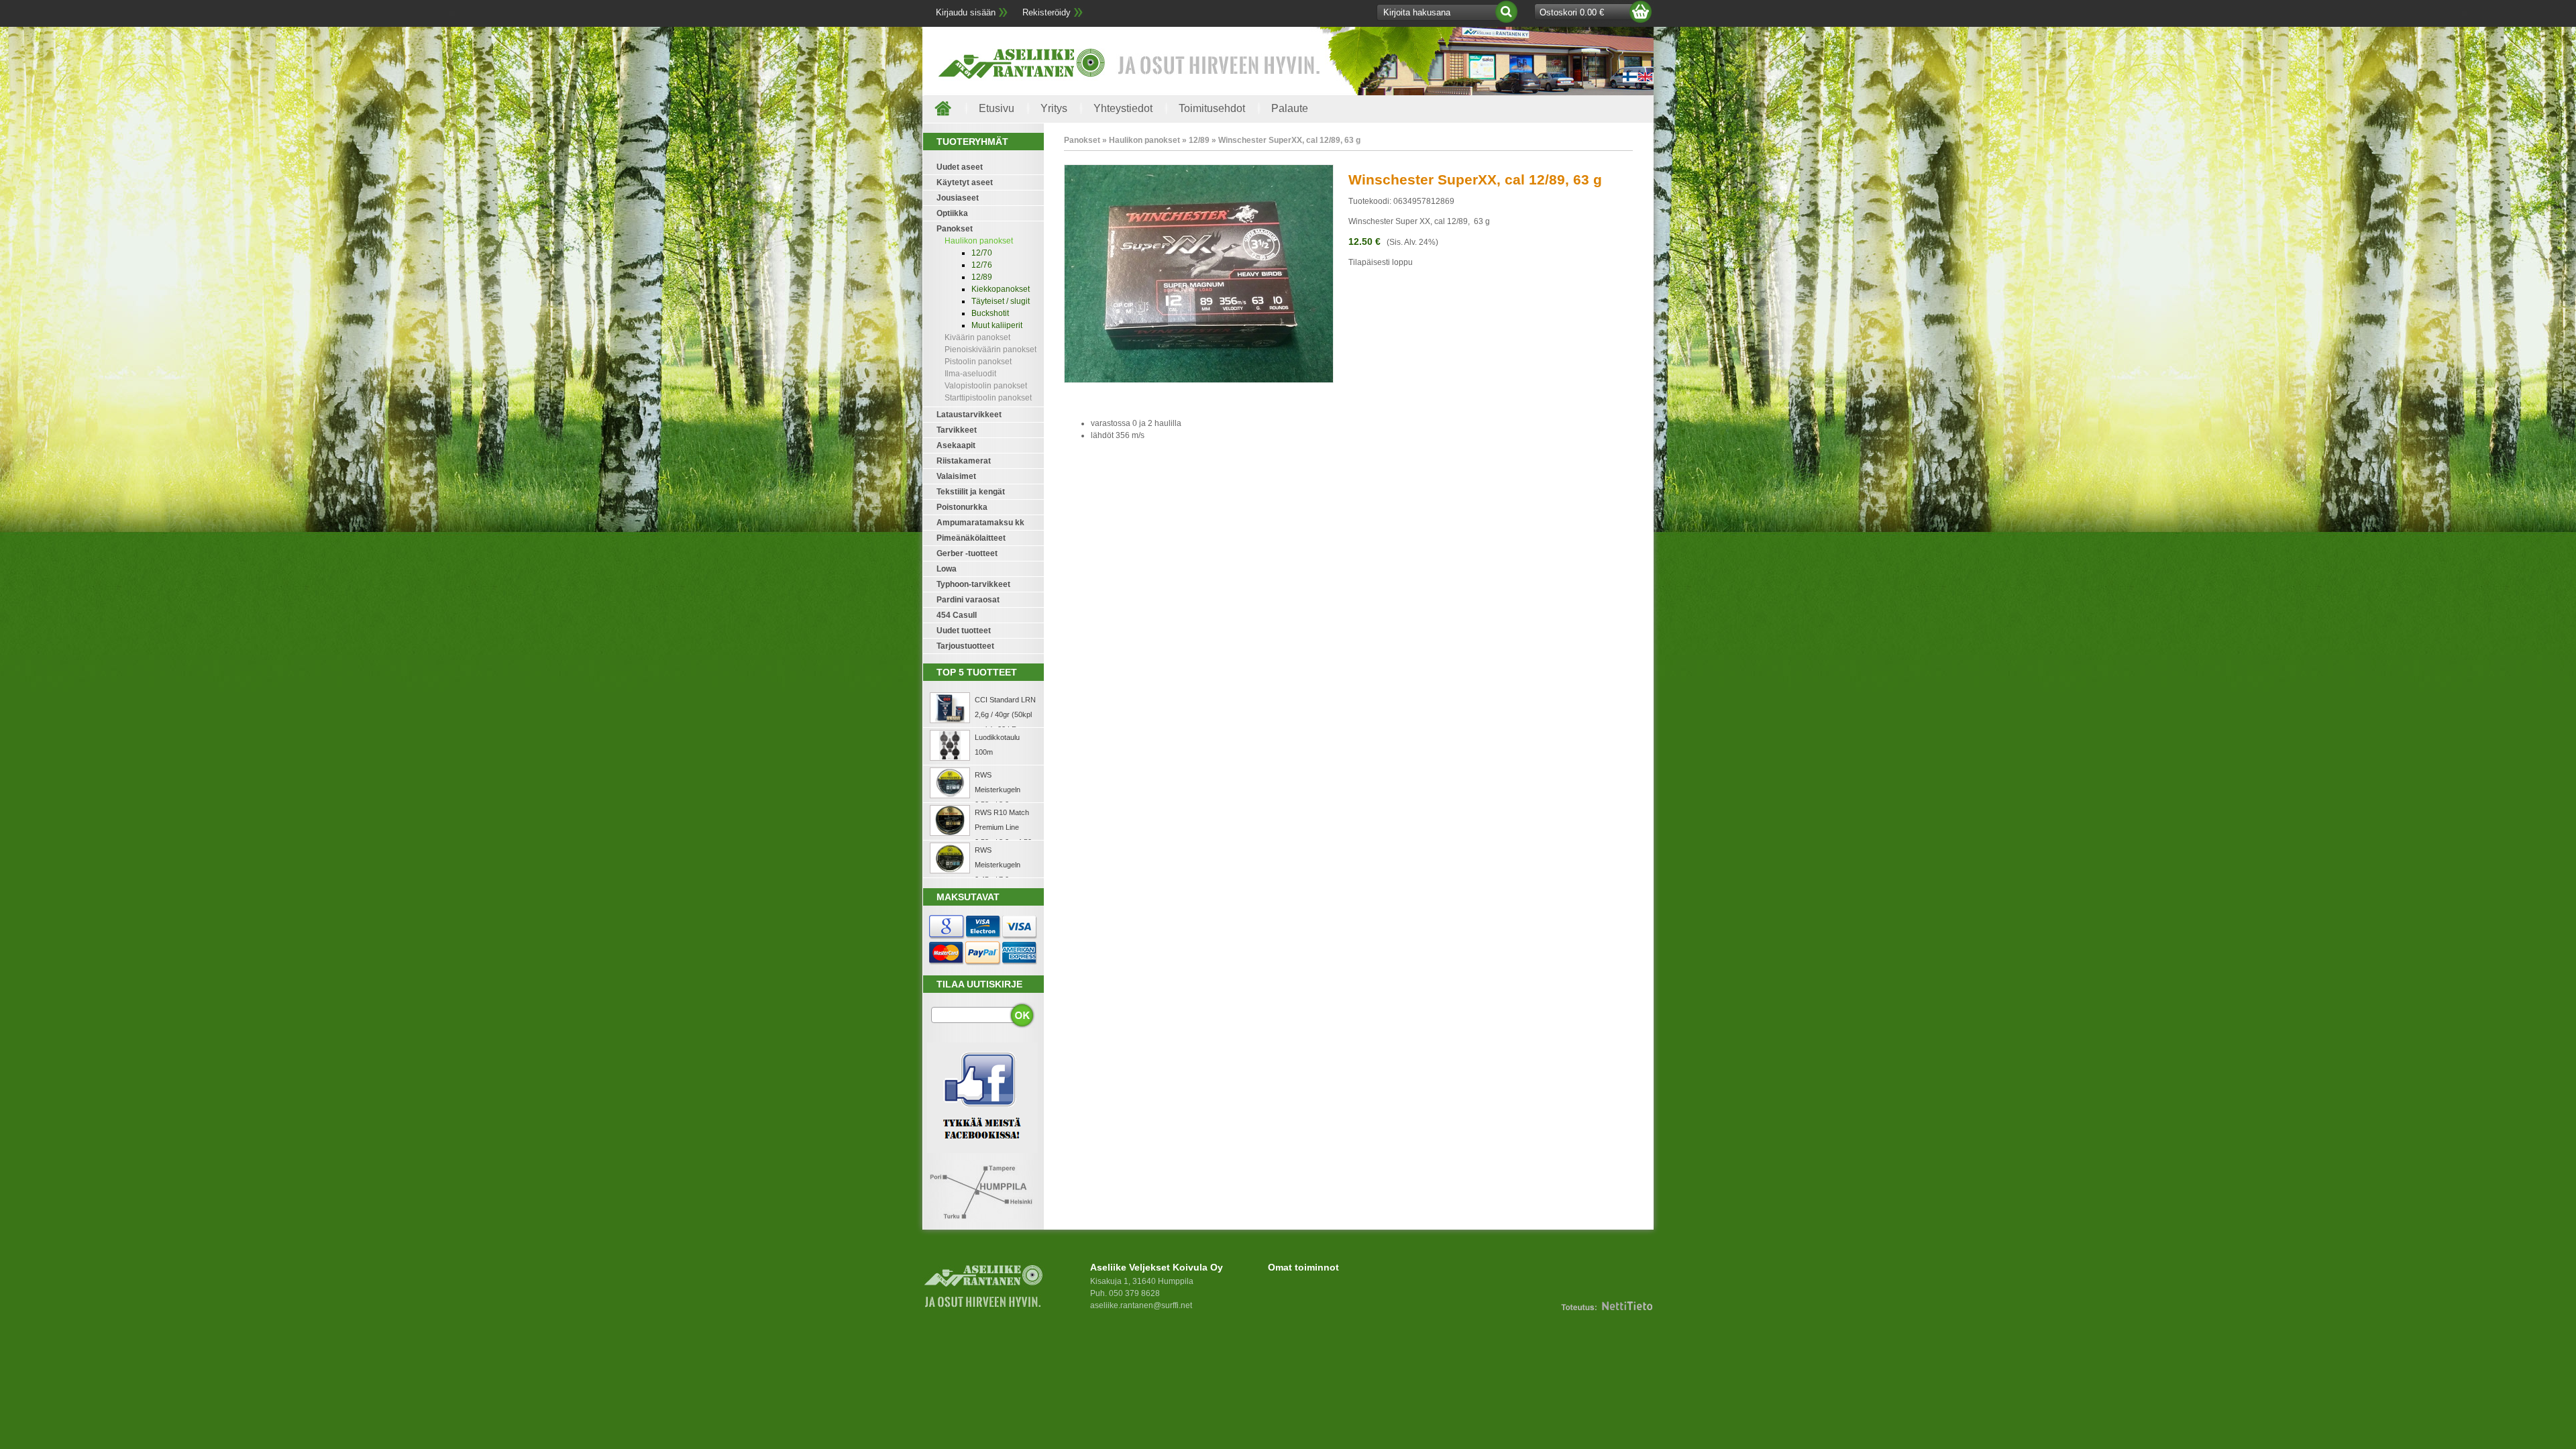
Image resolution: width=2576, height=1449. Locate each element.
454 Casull (957, 615)
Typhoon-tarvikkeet (973, 584)
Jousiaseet (958, 198)
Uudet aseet (960, 167)
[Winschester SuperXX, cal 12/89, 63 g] (1199, 380)
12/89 (982, 277)
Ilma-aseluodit (970, 374)
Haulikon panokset (979, 241)
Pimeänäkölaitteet (971, 538)
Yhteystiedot (1123, 108)
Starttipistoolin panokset (988, 398)
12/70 (982, 253)
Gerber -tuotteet (967, 553)
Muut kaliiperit (997, 325)
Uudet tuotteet (964, 631)
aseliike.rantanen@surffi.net (1141, 1305)
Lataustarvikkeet (969, 415)
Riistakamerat (964, 461)
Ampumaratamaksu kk (980, 523)
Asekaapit (956, 445)
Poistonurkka (962, 507)
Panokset (955, 229)
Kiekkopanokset (1001, 289)
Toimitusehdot (1212, 108)
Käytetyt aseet (965, 182)
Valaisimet (956, 476)
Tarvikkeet (957, 430)
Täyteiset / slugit (1001, 301)
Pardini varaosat (968, 600)
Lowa (947, 569)
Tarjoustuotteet (965, 646)
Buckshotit (990, 313)
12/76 (982, 265)
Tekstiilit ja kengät (971, 492)
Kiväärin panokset (977, 337)
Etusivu (997, 108)
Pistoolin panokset (978, 362)
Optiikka (952, 213)
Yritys (1054, 108)
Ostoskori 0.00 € (1572, 12)
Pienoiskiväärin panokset (990, 350)
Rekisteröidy (1046, 12)
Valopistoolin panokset (986, 386)
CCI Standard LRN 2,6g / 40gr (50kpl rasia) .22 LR (1005, 714)
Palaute (1290, 108)
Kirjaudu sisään (966, 12)
